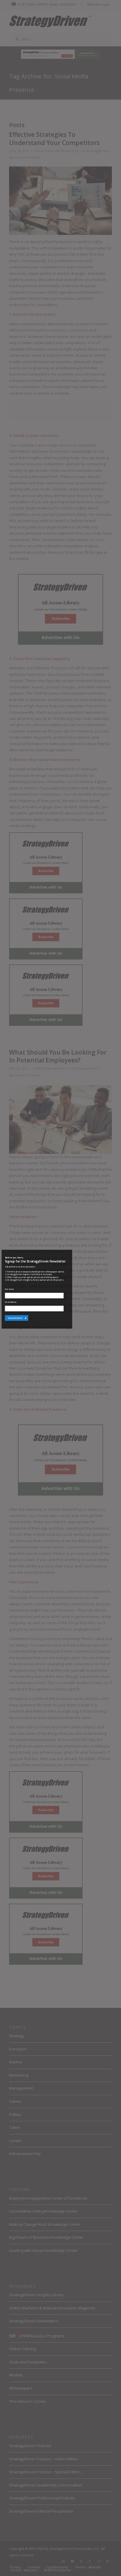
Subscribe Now (15, 1318)
